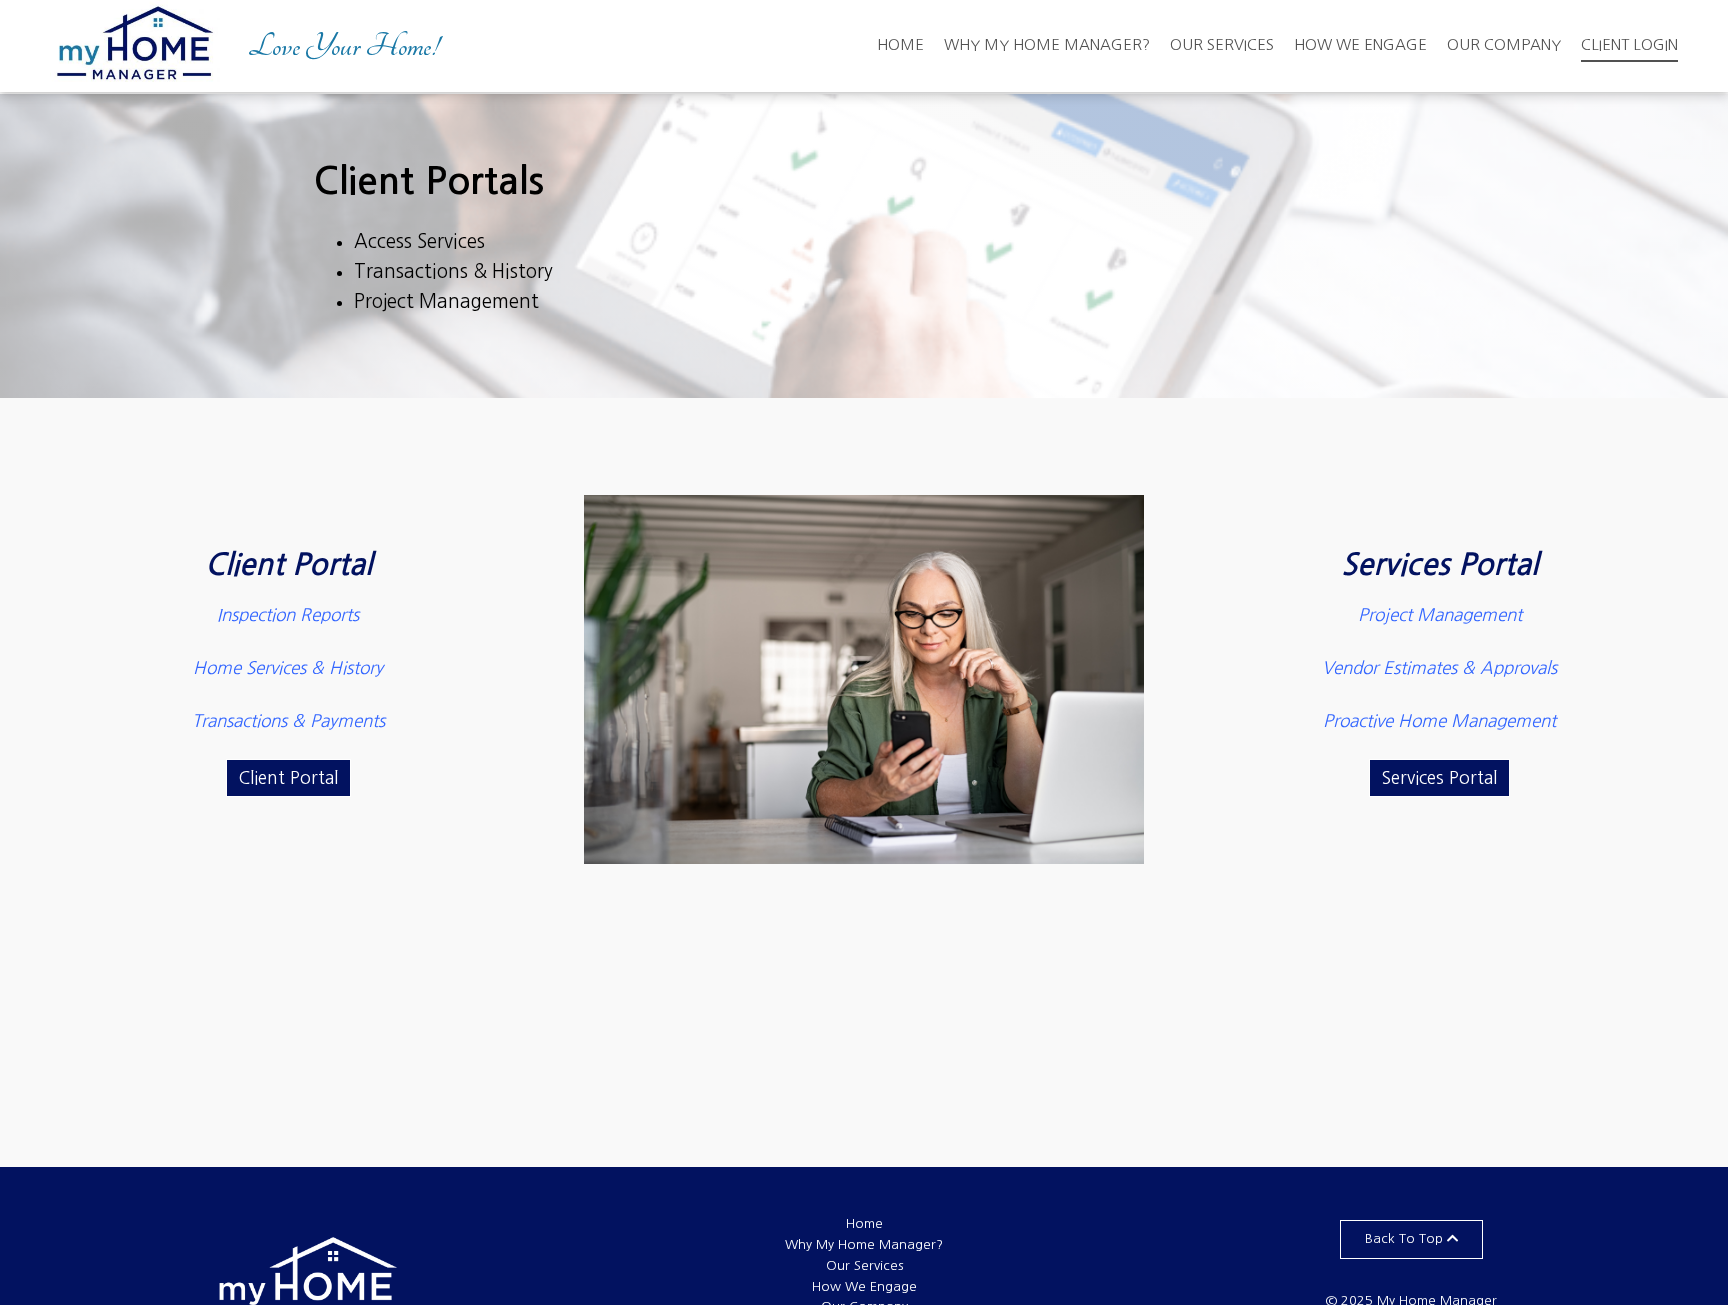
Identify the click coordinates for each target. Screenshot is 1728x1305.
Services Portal (1439, 564)
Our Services (1222, 44)
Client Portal (288, 564)
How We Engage (1360, 44)
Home (900, 44)
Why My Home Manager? (1047, 44)
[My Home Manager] (135, 46)
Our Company (1504, 44)
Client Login (1629, 44)
